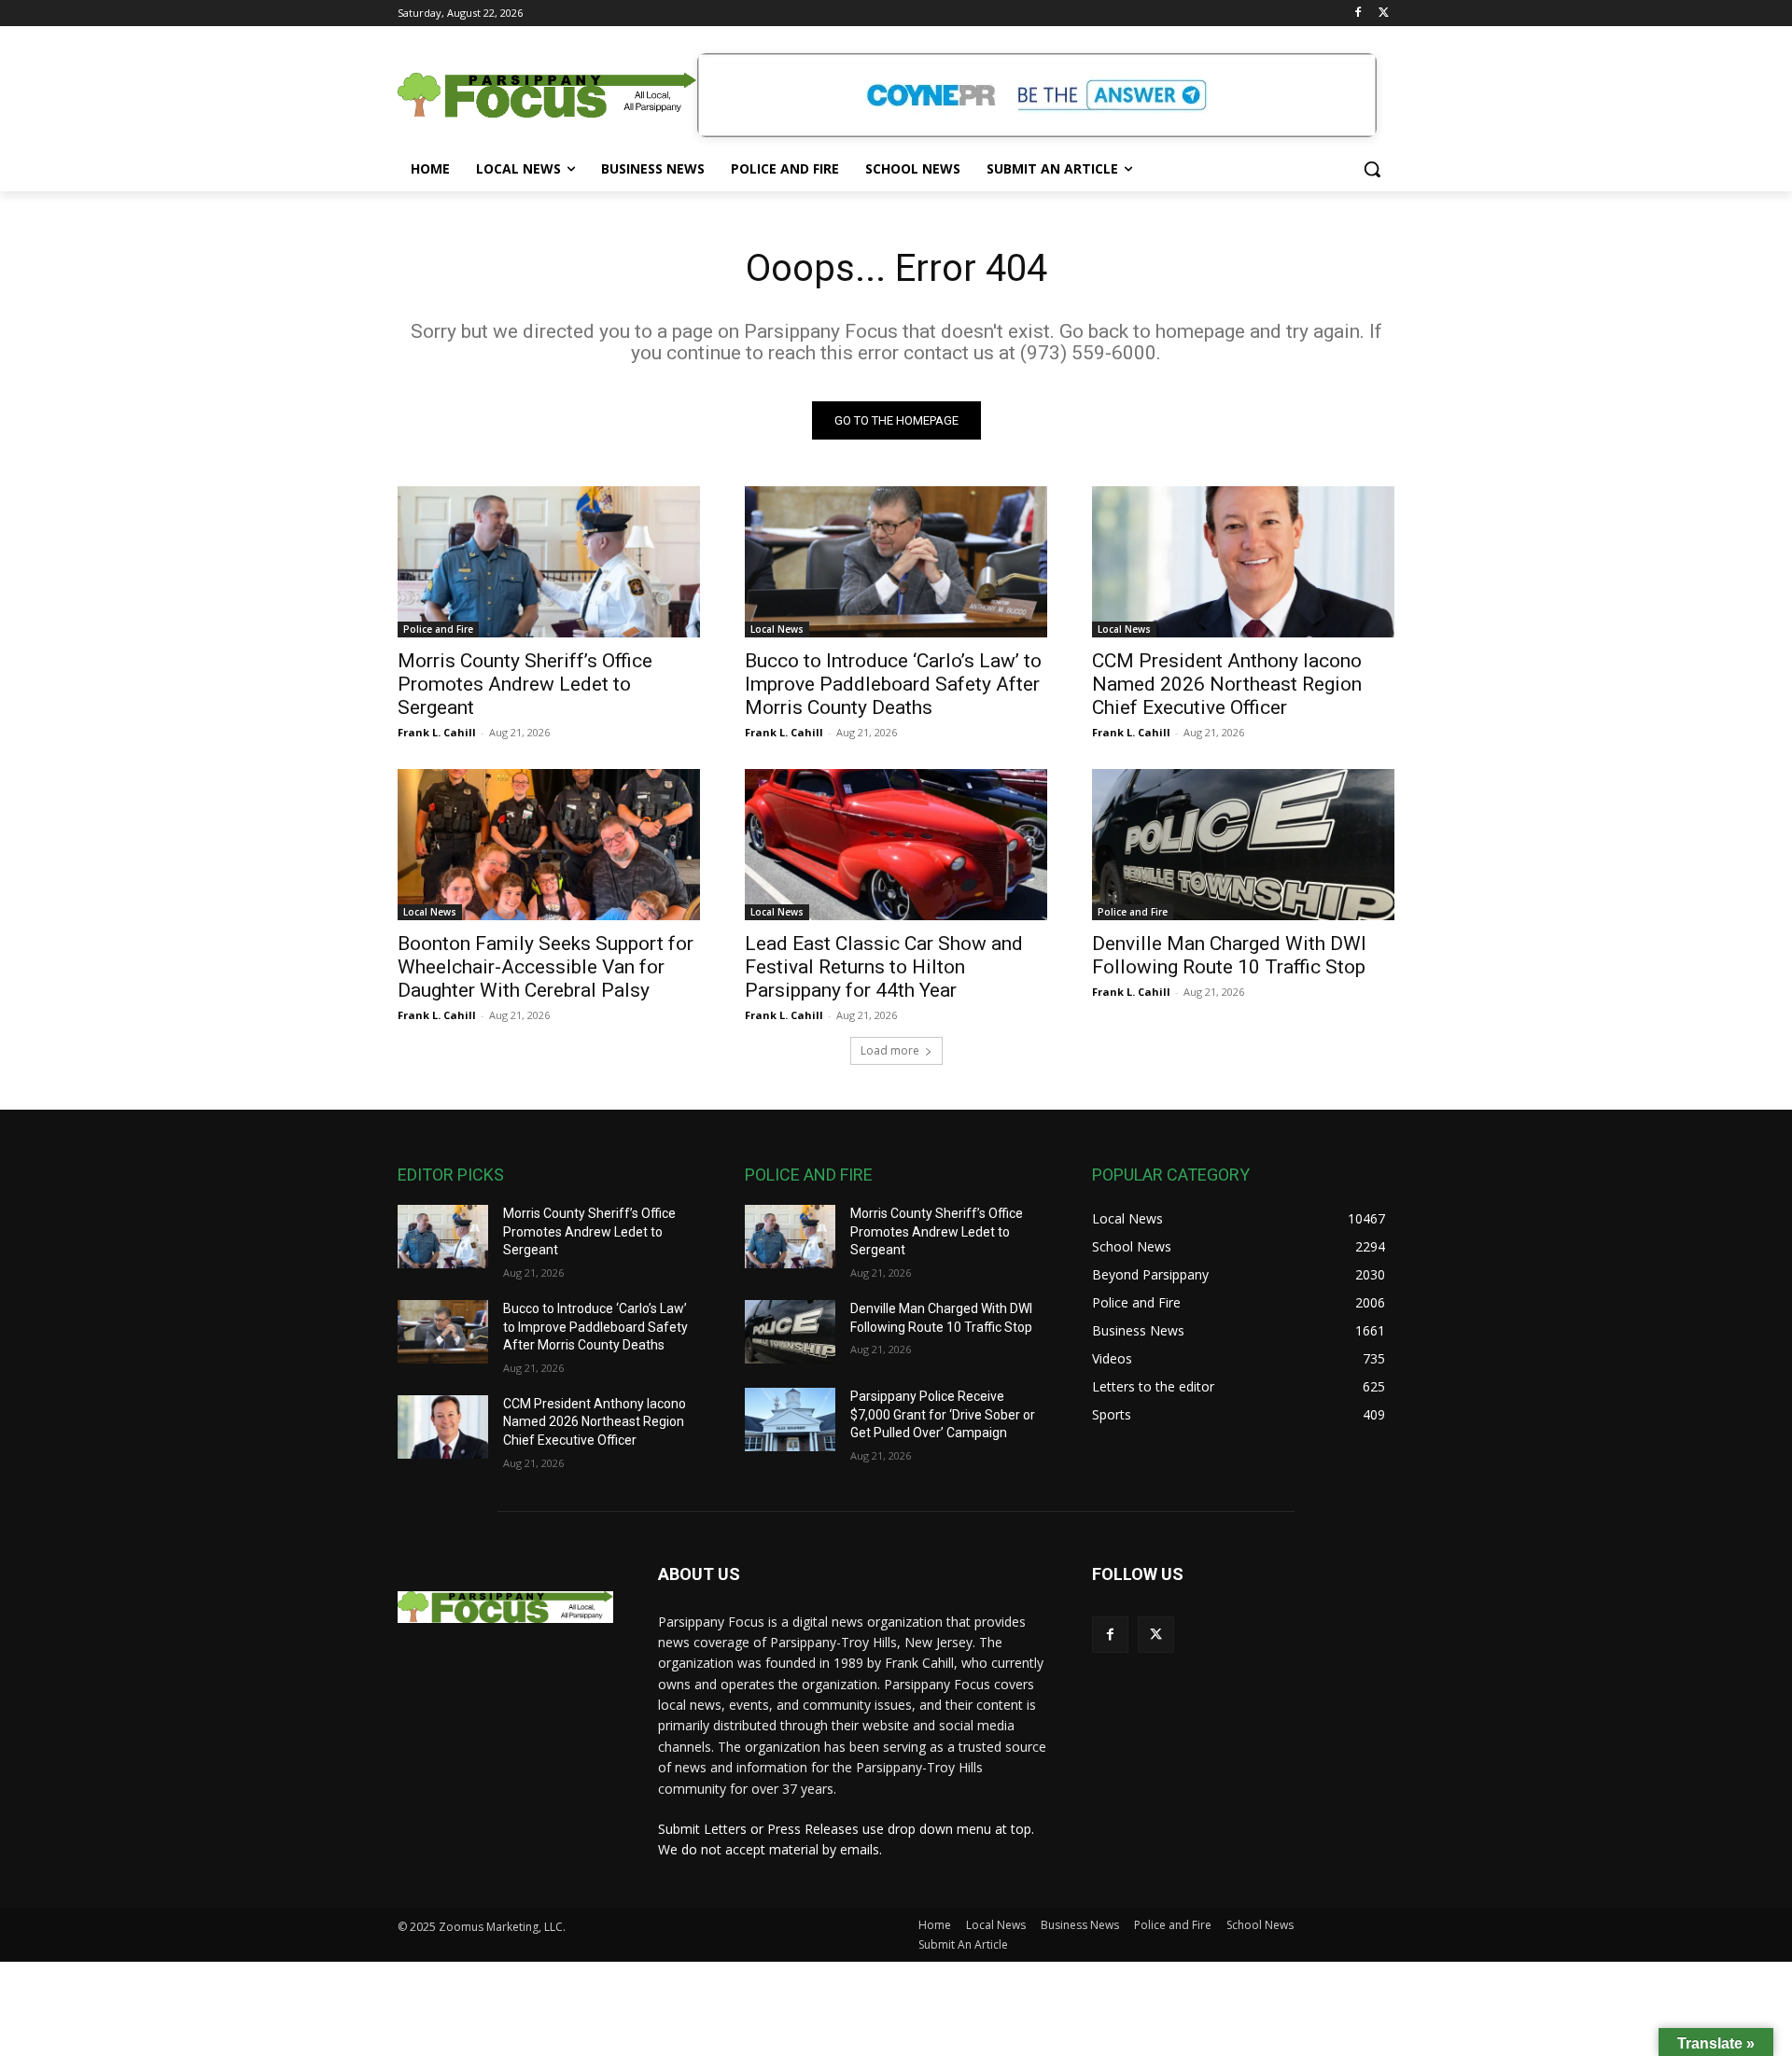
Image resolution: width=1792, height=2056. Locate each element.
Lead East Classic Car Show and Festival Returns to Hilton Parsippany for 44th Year (884, 967)
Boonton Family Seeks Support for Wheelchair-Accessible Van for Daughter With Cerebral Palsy (546, 967)
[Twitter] (1384, 14)
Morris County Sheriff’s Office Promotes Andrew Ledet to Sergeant (525, 684)
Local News (777, 629)
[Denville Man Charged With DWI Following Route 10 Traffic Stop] (1243, 845)
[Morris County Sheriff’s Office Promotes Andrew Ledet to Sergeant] (549, 562)
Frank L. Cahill (437, 732)
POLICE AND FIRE (809, 1175)
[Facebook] (1358, 14)
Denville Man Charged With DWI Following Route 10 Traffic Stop (1229, 955)
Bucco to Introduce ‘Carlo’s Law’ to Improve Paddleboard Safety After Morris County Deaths (893, 684)
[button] (1372, 169)
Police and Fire (438, 629)
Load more (890, 1050)
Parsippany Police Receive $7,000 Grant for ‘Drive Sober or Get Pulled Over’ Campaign (943, 1414)
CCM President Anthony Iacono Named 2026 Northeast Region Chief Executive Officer (1227, 684)
